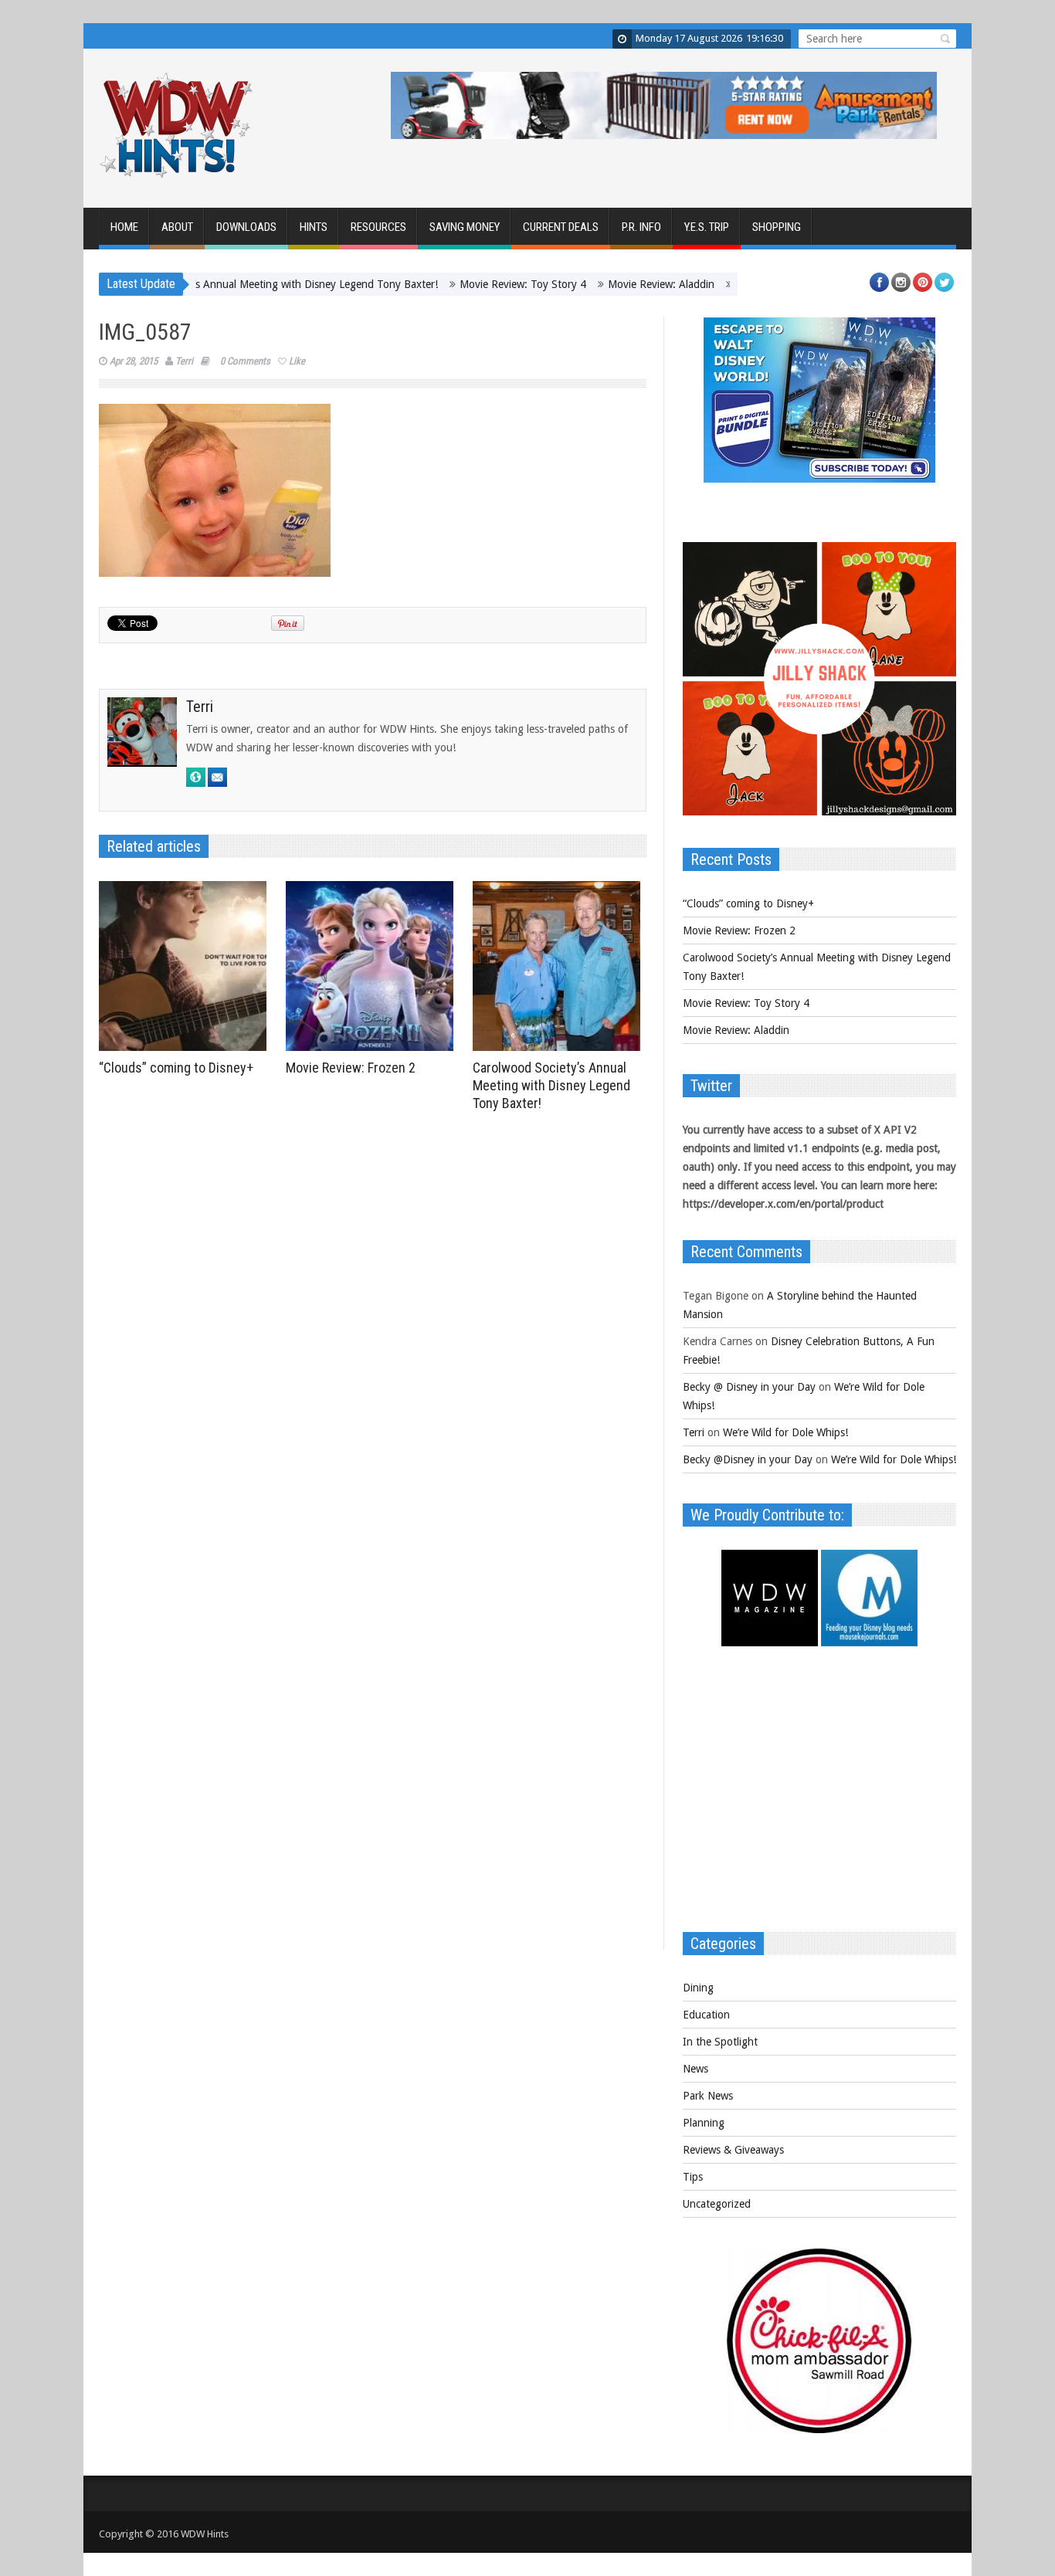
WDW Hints (205, 2534)
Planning (704, 2123)
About (177, 227)
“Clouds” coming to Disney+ (176, 1068)
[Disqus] (373, 1332)
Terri (184, 361)
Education (706, 2015)
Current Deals (561, 227)
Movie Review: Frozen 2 (351, 1068)
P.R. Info (641, 227)
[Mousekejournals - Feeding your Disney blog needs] (869, 1642)
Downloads (246, 227)
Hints (314, 227)
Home (124, 227)
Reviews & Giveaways (733, 2150)
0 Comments (245, 361)
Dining (698, 1988)
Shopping (777, 227)
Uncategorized (717, 2204)
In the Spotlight (720, 2042)
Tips (693, 2177)
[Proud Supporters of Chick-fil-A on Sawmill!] (819, 2429)
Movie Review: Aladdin (607, 284)
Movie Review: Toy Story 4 (469, 284)
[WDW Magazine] (770, 1642)
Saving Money (465, 227)
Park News (708, 2096)
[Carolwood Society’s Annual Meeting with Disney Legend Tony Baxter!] (560, 966)
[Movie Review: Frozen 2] (373, 966)
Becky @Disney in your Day (748, 1459)
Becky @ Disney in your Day (749, 1387)
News (695, 2069)
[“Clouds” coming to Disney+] (187, 966)
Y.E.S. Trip (707, 227)
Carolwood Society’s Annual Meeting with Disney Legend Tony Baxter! (218, 284)
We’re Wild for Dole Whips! (785, 1432)
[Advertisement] (819, 1797)
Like (297, 361)
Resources (378, 227)
